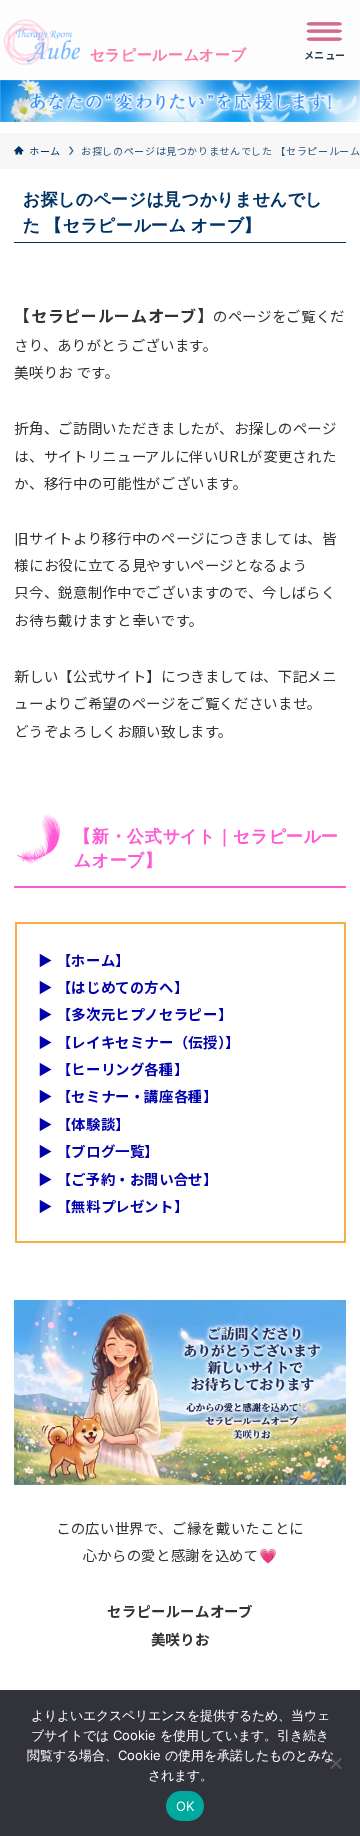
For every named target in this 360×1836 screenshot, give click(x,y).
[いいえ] (335, 1763)
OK (185, 1806)
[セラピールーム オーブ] (109, 40)
